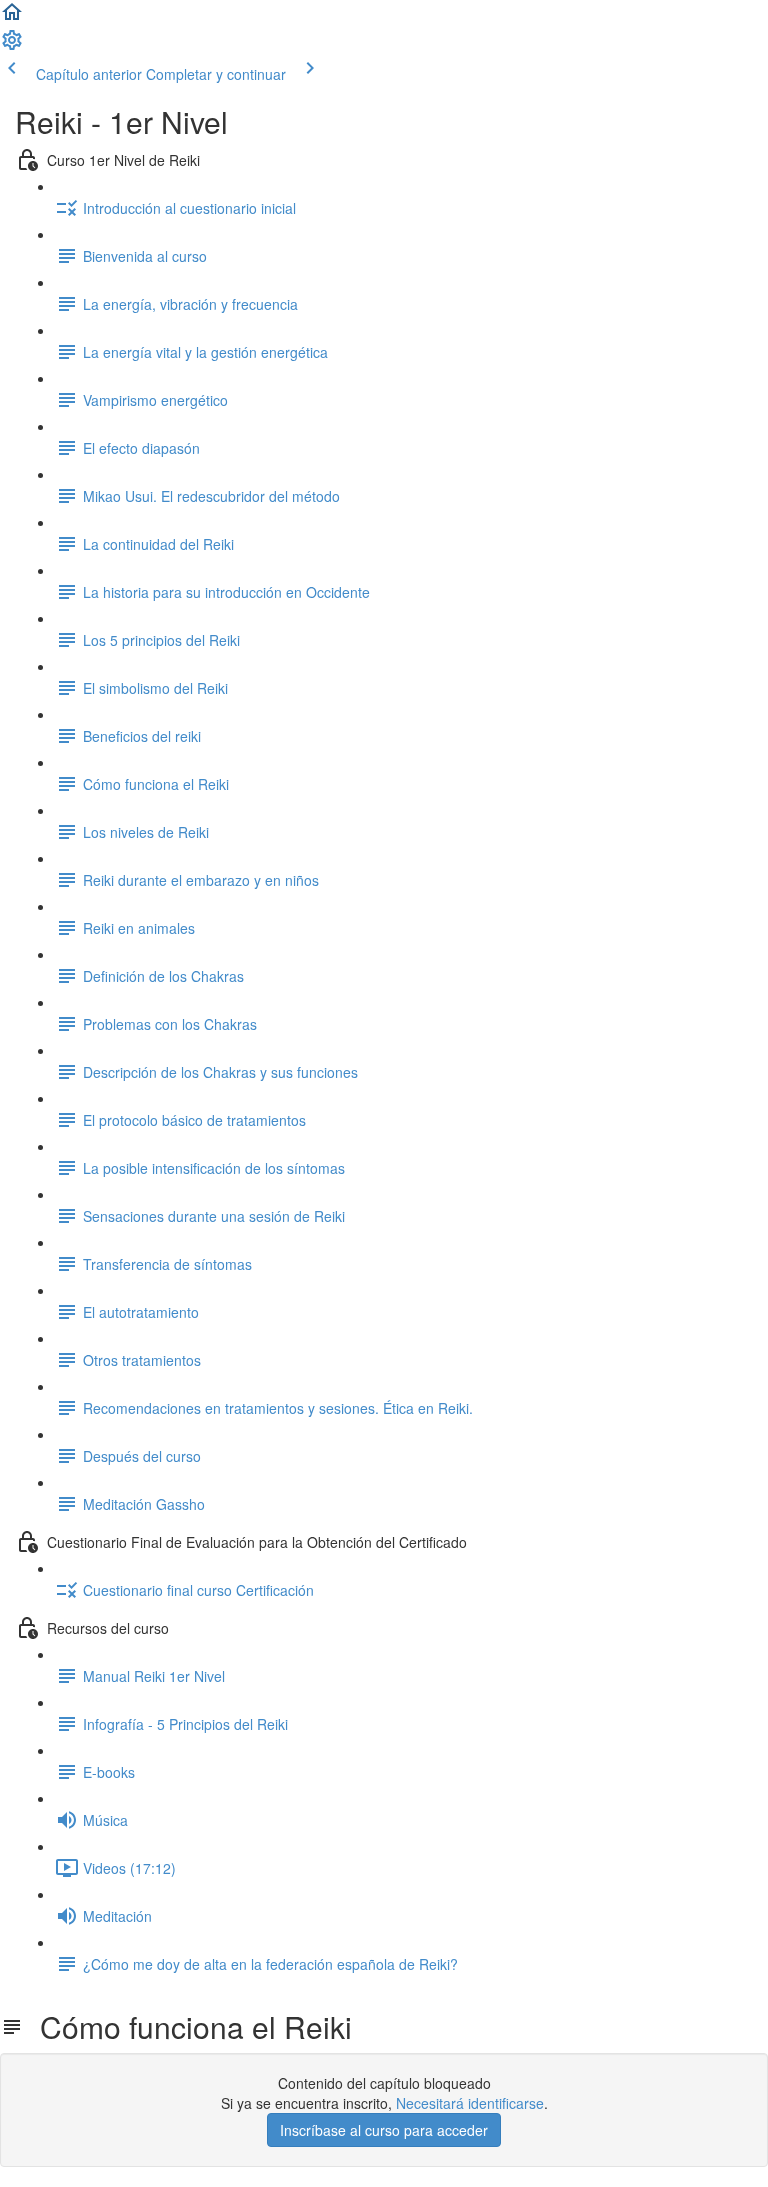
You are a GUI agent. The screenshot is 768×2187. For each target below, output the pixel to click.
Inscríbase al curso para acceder (384, 2130)
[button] (12, 18)
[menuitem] (12, 46)
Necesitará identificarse (470, 2103)
